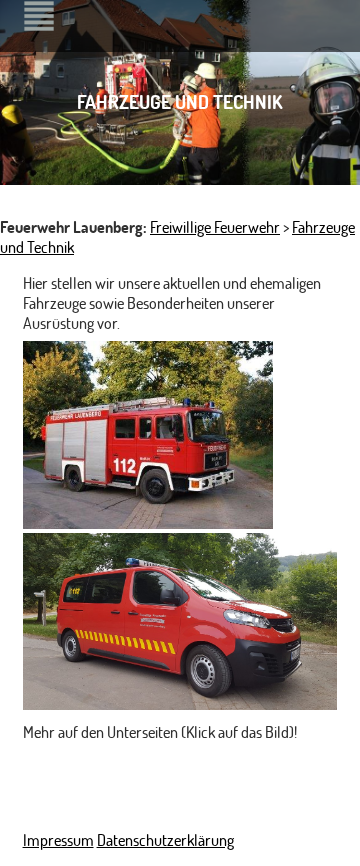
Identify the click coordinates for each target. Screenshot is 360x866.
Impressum (58, 840)
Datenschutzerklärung (165, 840)
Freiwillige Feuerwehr (215, 227)
